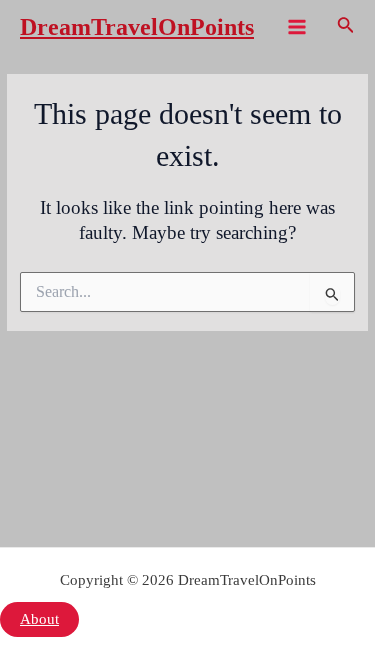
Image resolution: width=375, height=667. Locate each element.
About (39, 619)
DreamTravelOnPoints (137, 27)
